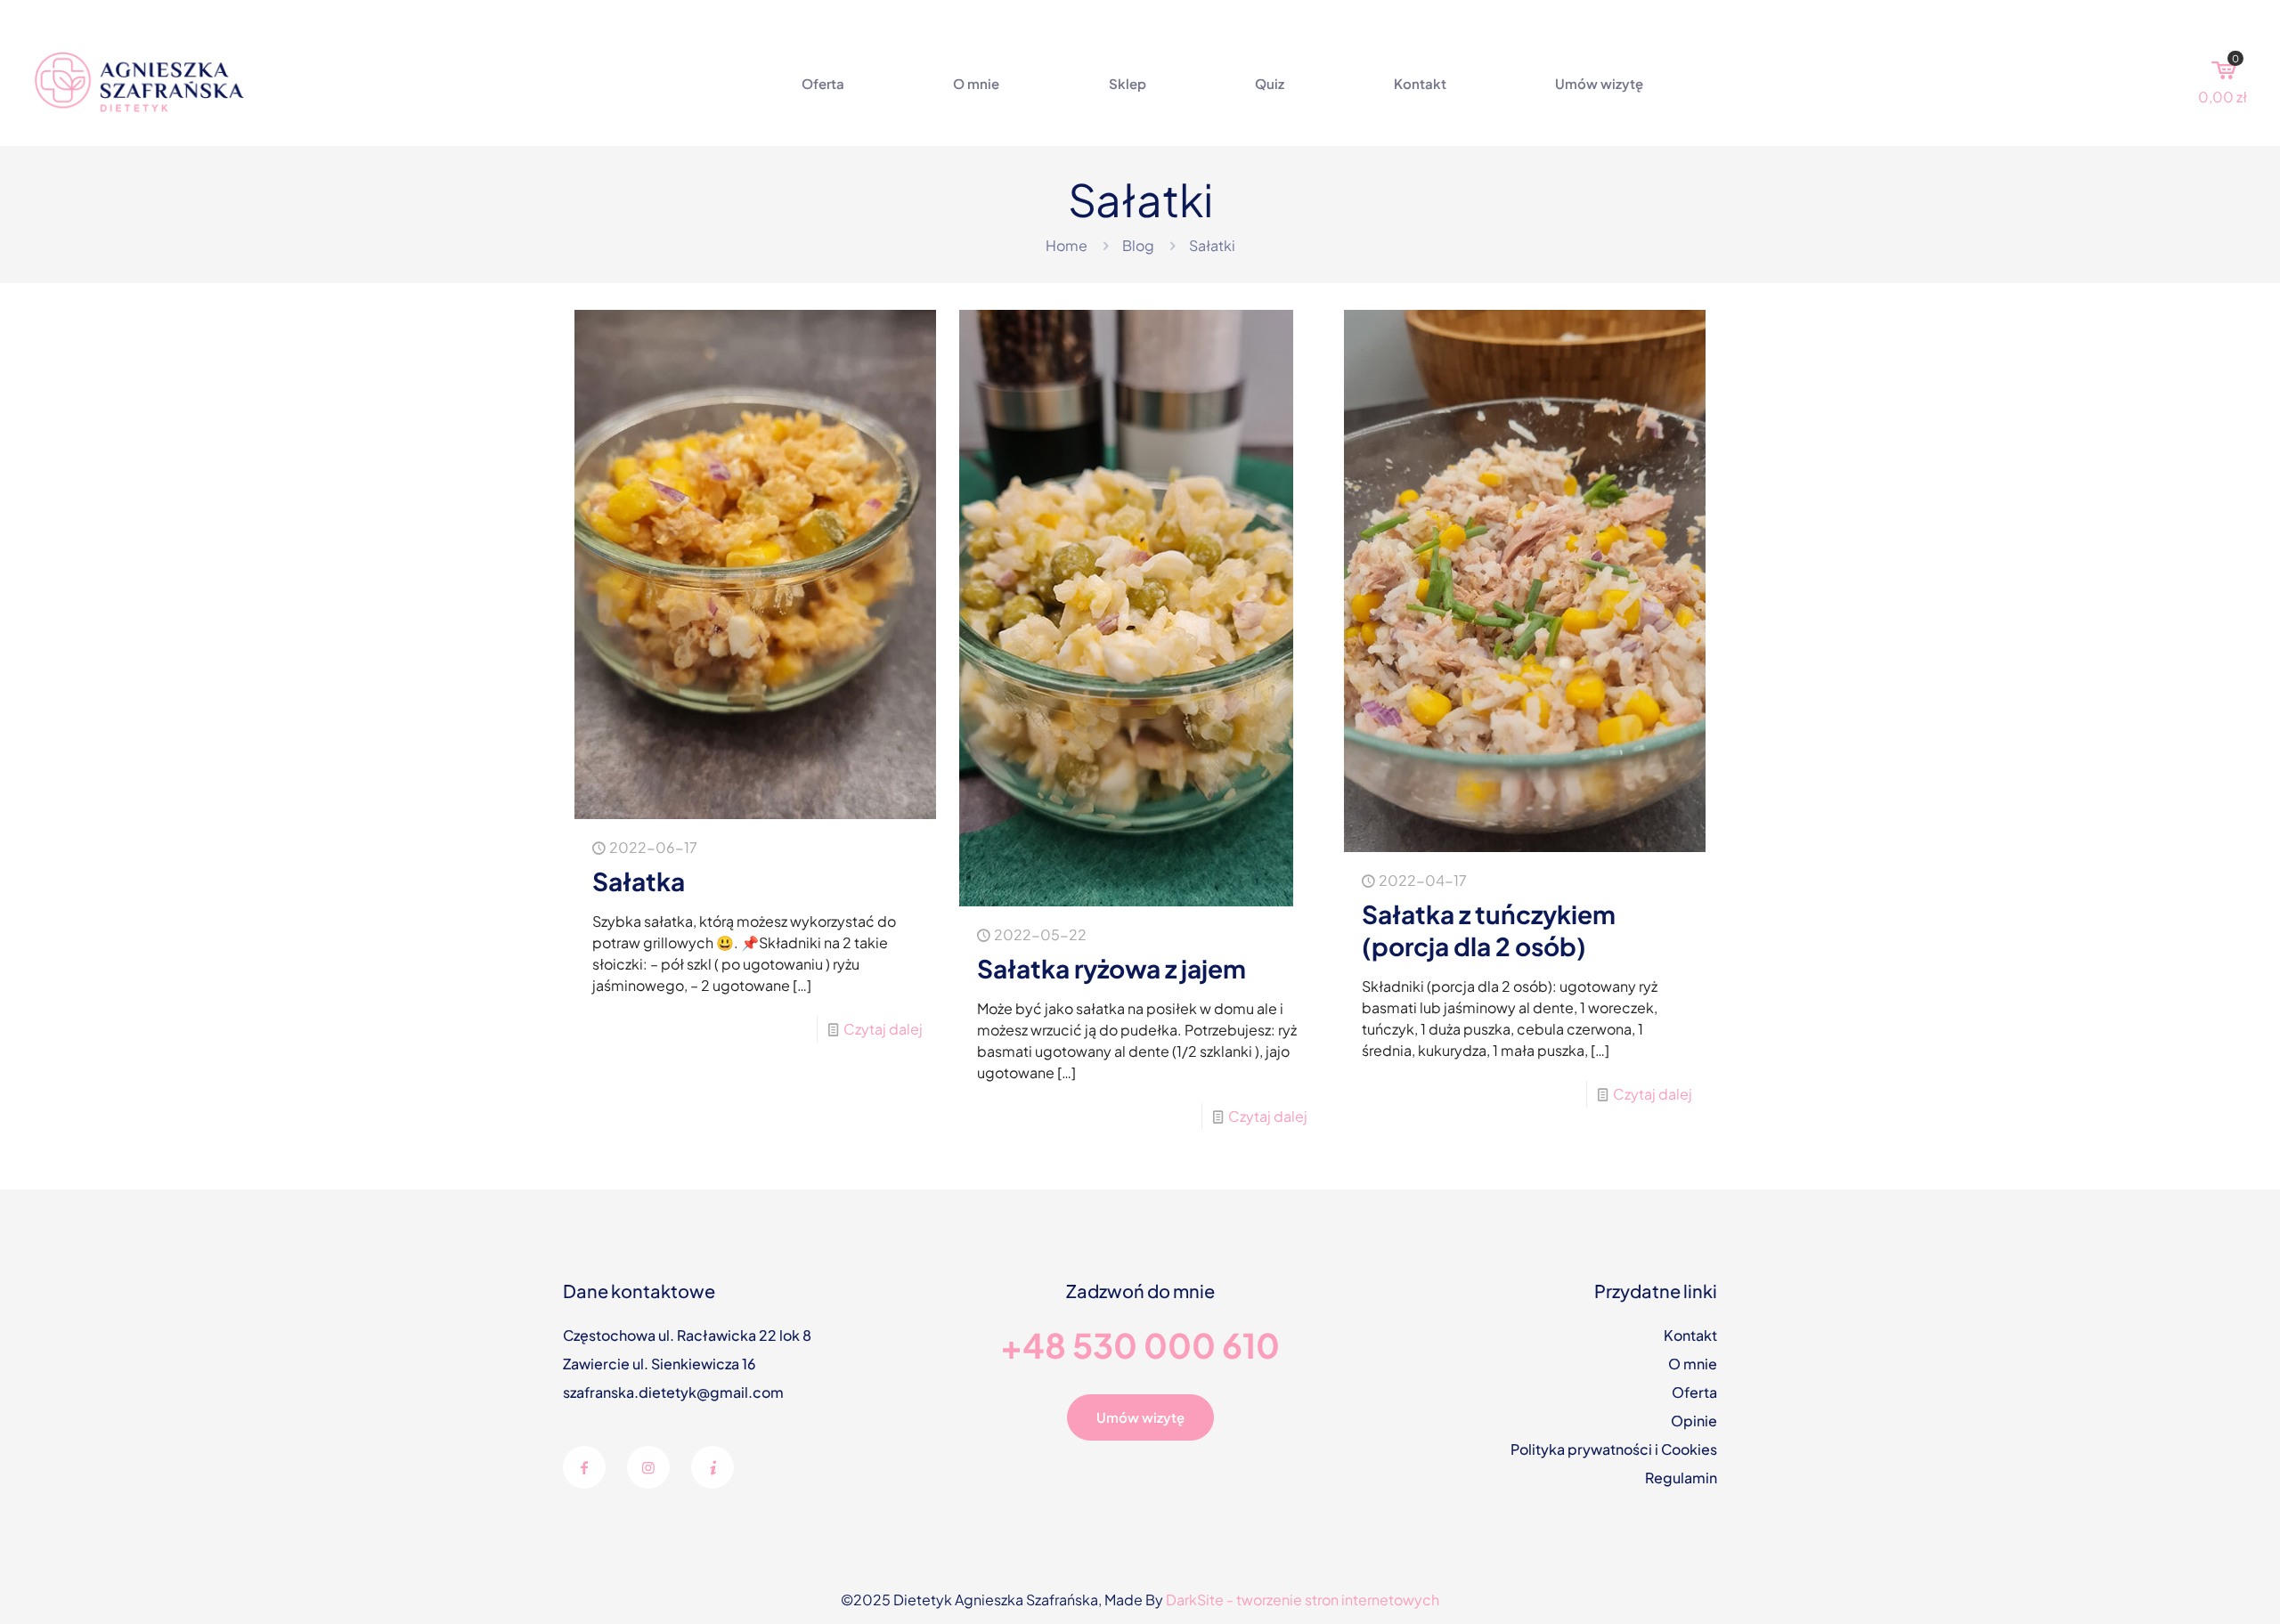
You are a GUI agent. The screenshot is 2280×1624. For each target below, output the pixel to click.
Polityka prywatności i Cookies (1614, 1449)
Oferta (1694, 1392)
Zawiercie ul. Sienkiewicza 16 (660, 1364)
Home (1067, 245)
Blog (1138, 245)
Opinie (1694, 1421)
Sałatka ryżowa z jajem (1111, 968)
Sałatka (639, 881)
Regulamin (1681, 1478)
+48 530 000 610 (1140, 1345)
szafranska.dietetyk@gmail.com (673, 1392)
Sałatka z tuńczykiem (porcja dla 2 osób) (1489, 930)
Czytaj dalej (883, 1029)
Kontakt (1690, 1335)
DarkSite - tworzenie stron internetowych (1303, 1600)
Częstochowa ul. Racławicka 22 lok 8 (687, 1335)
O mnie (1693, 1364)
